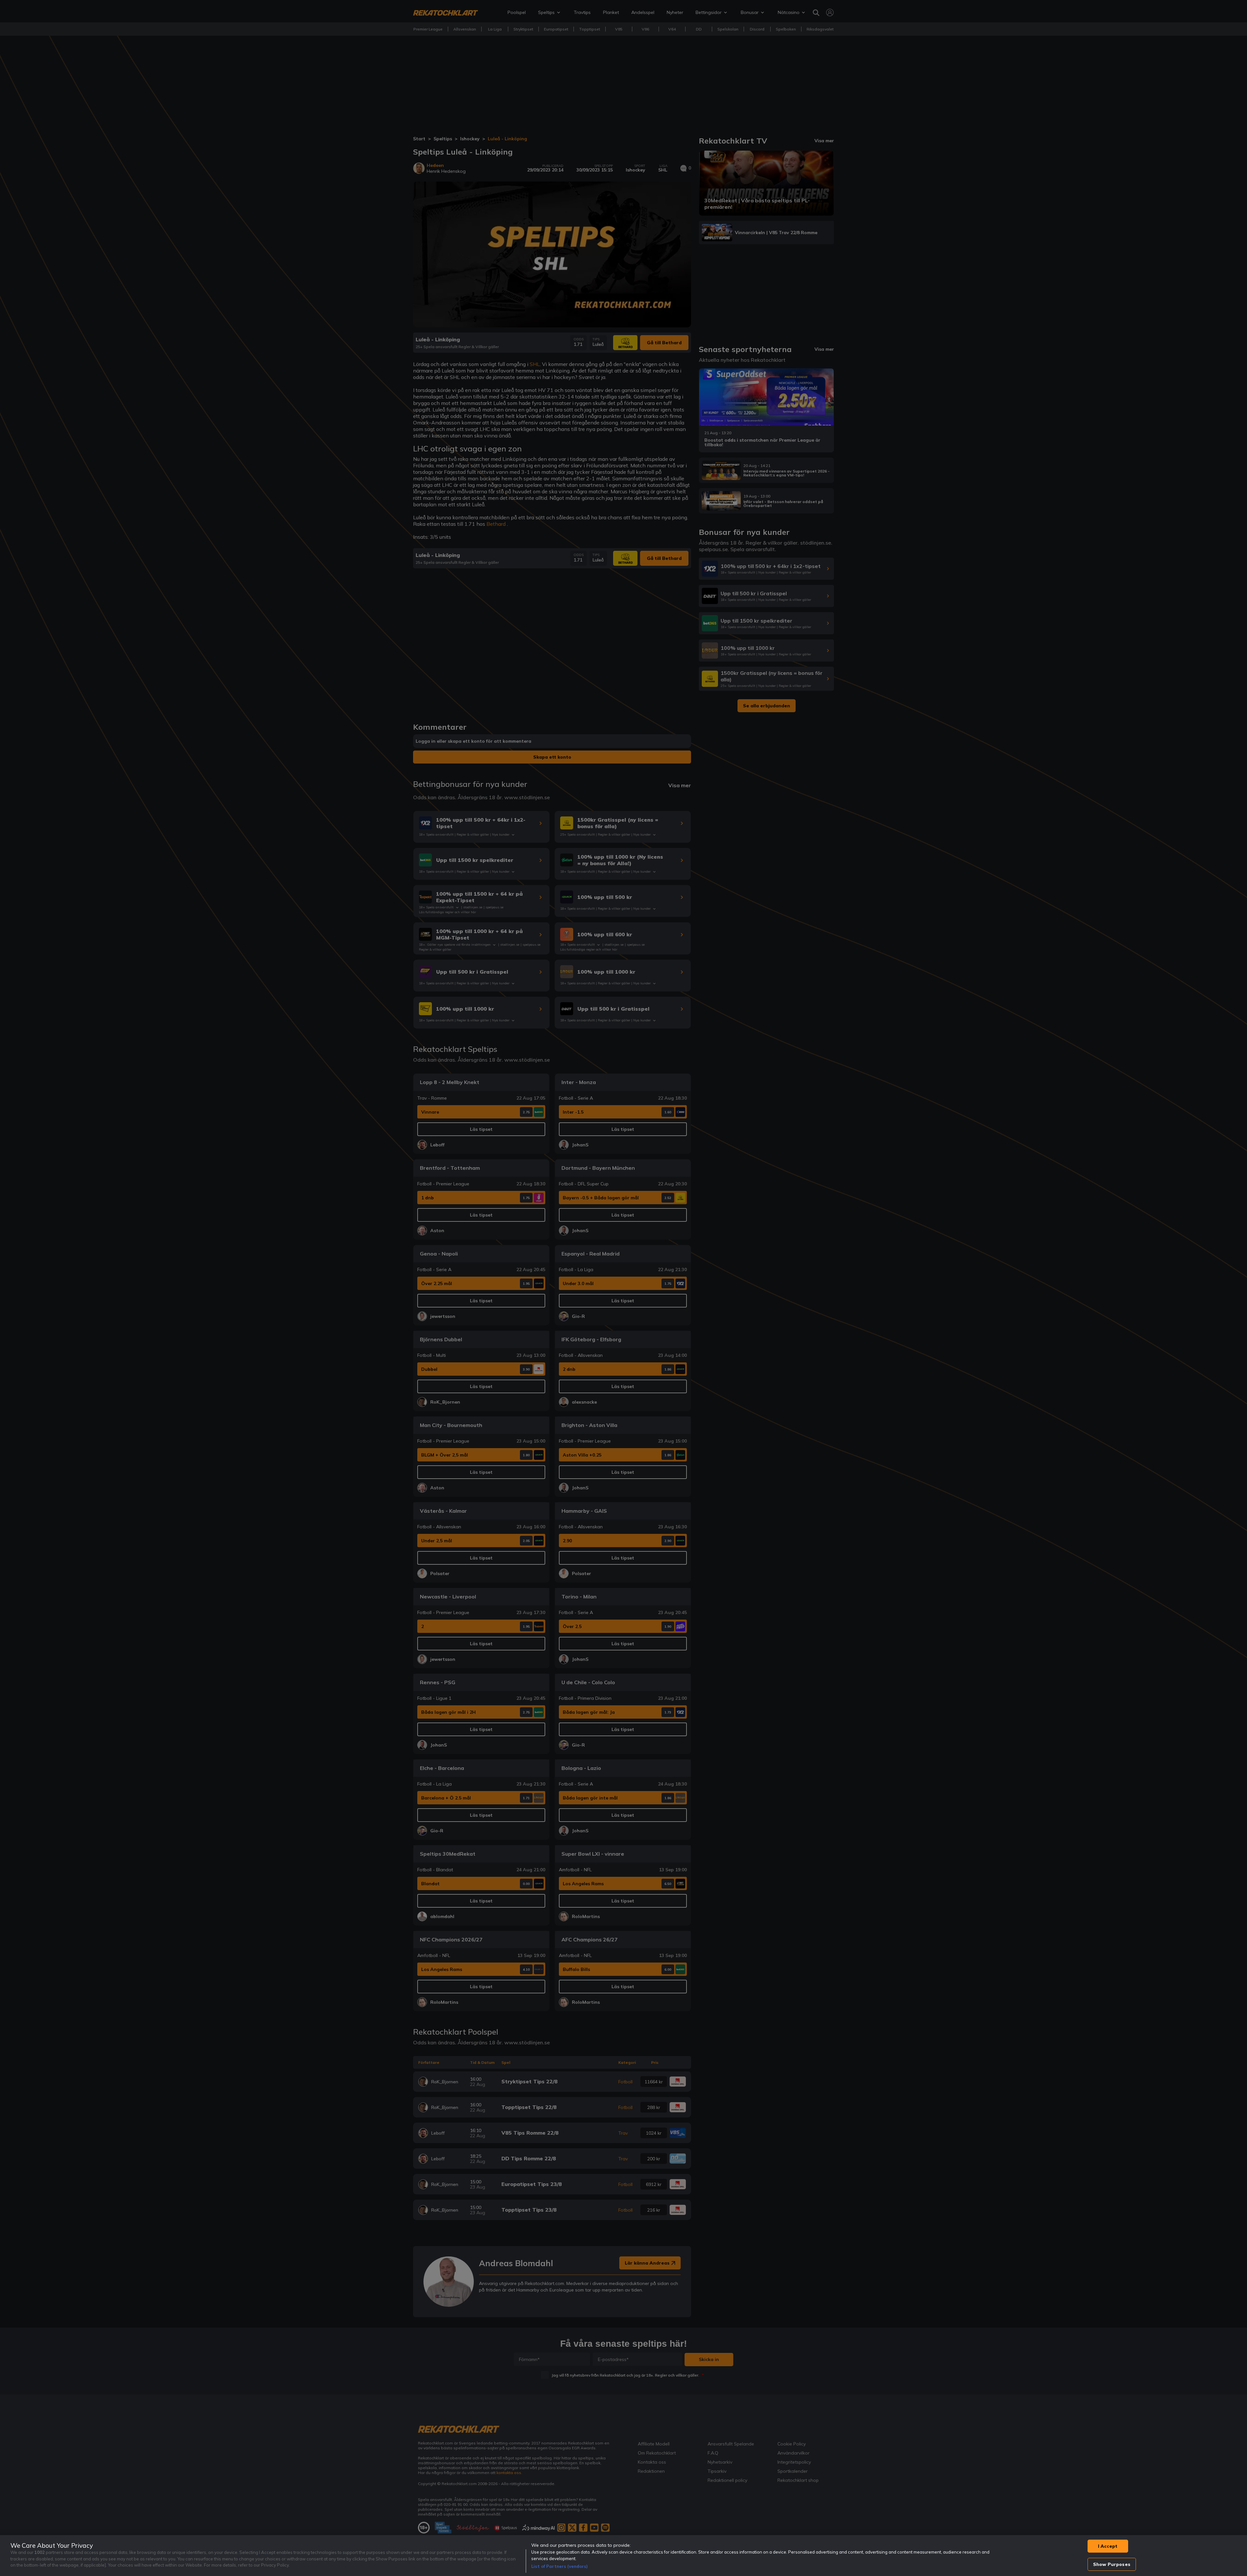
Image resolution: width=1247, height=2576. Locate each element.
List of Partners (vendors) (560, 2566)
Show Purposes (1112, 2564)
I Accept (1108, 2546)
